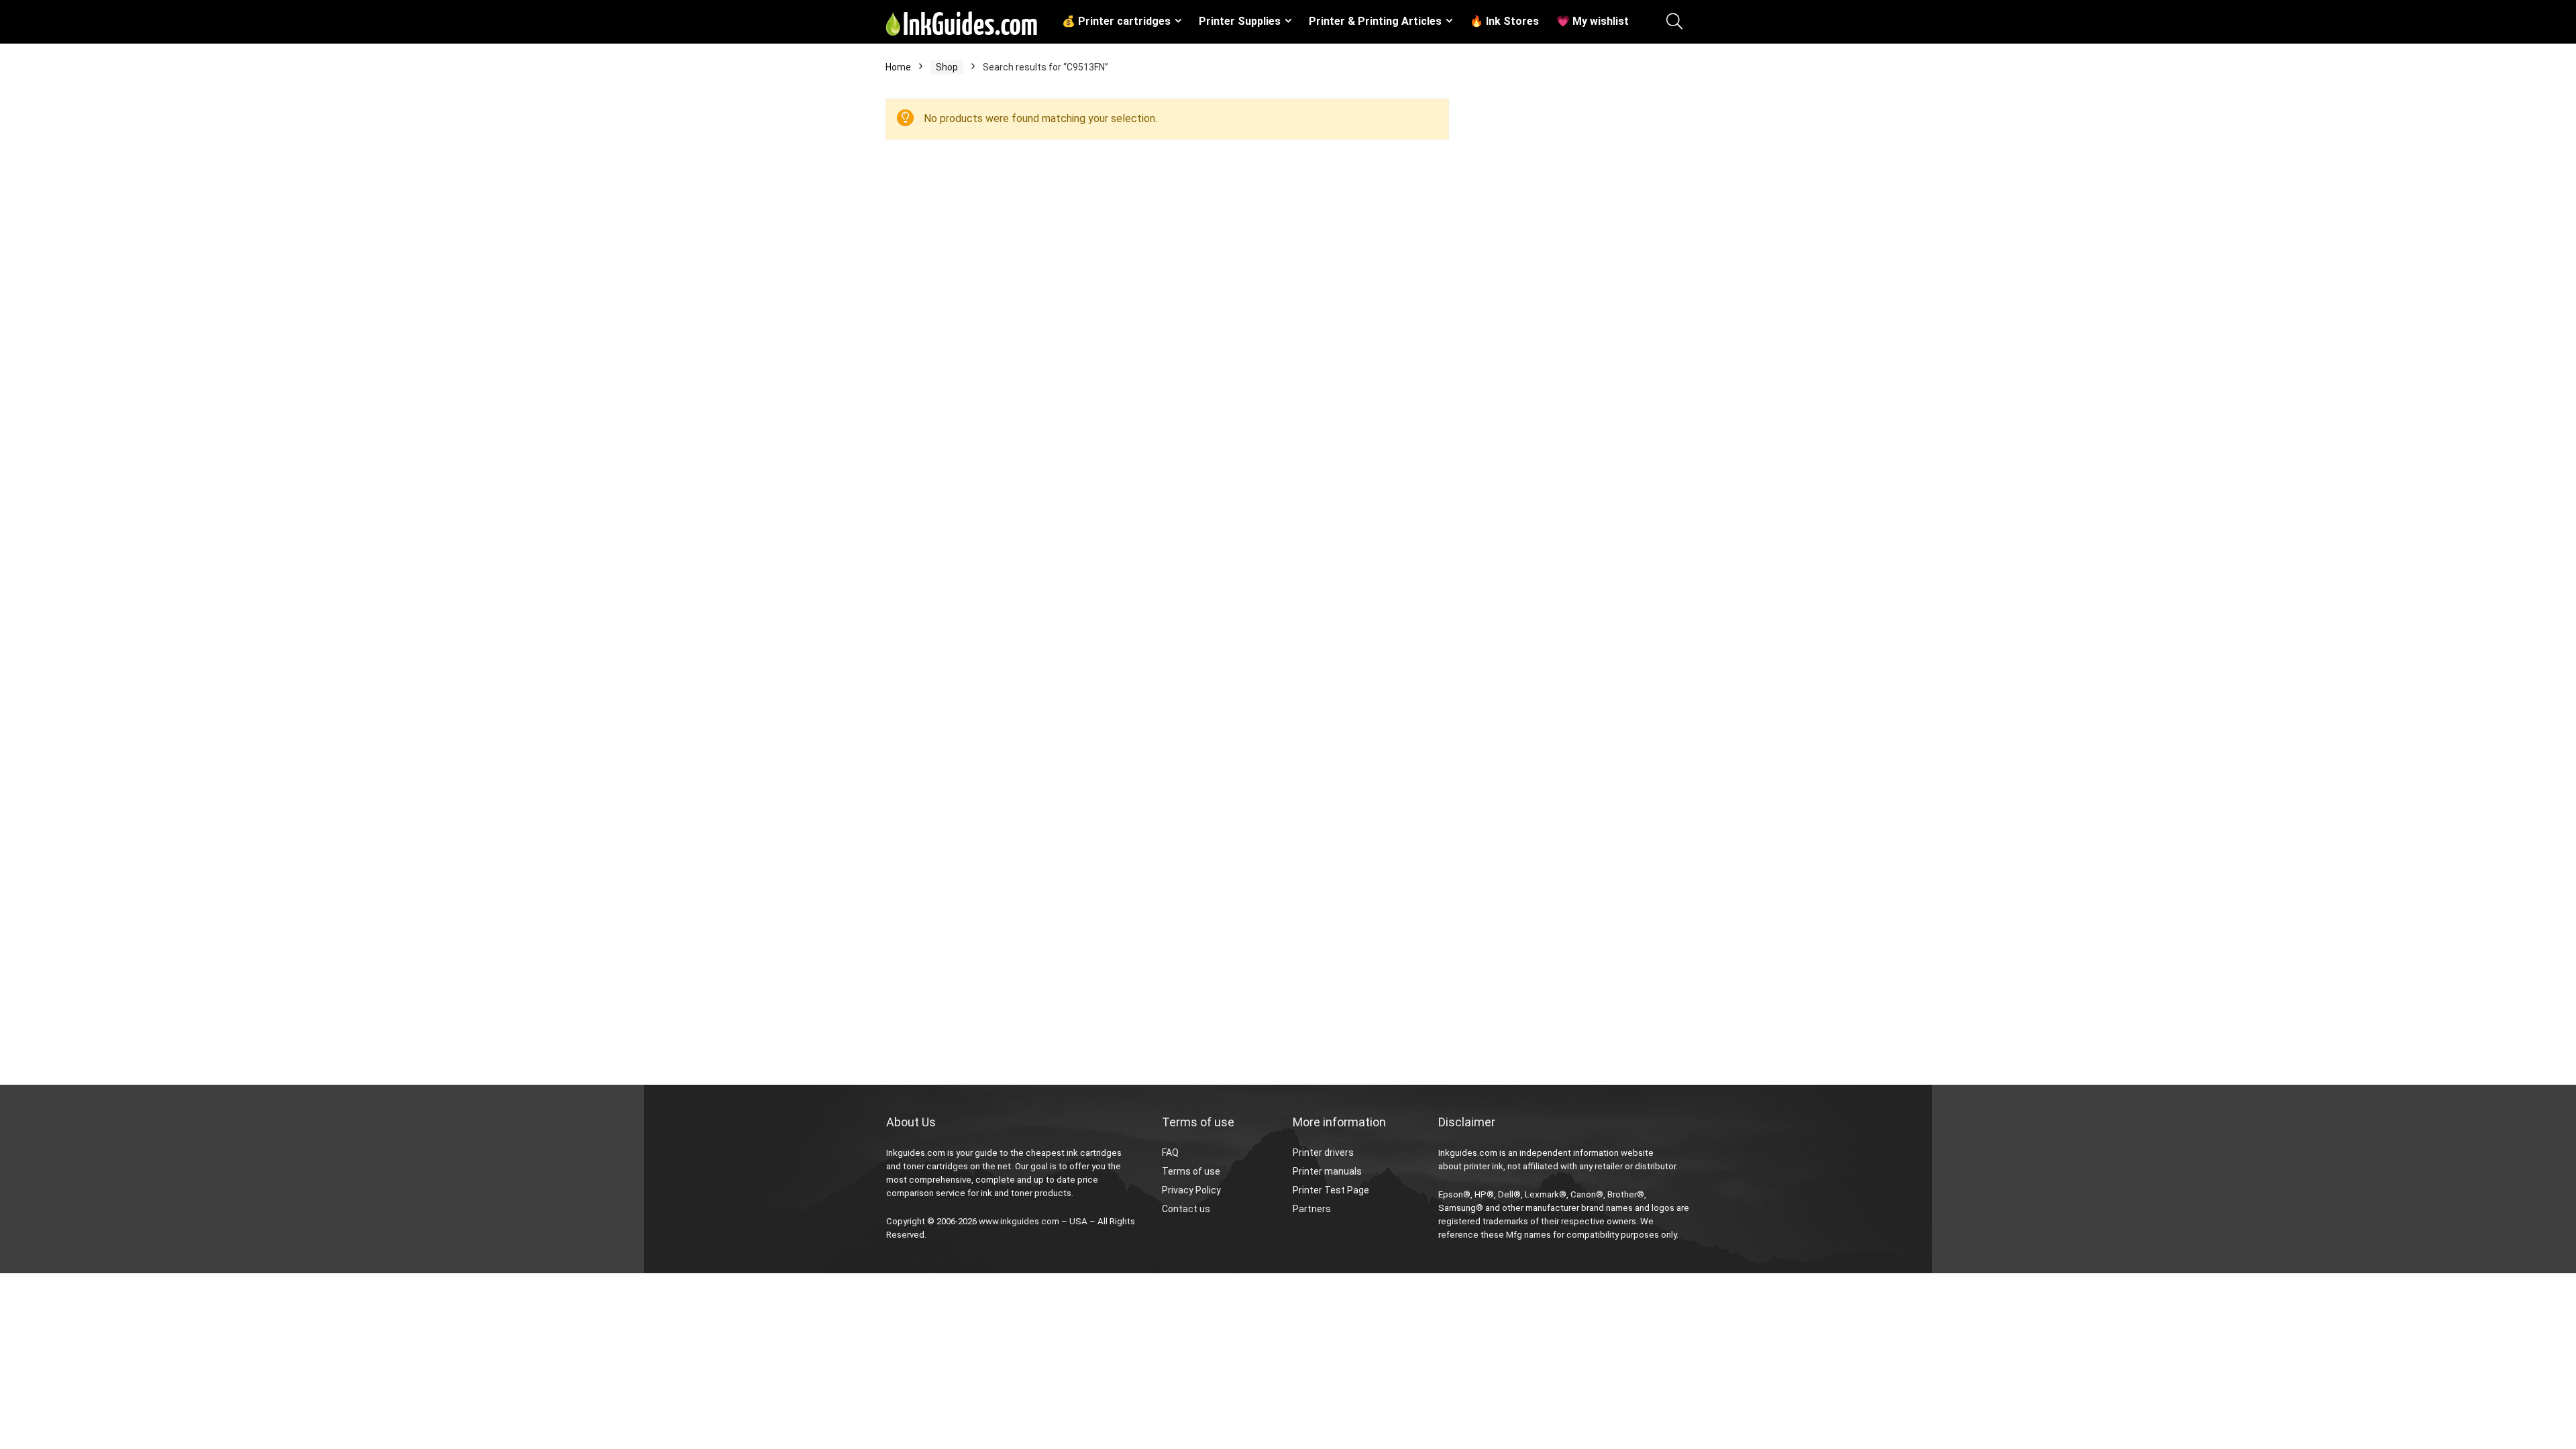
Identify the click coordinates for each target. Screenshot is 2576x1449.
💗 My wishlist (1593, 21)
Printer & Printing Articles (1375, 21)
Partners (1312, 1209)
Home (898, 67)
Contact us (1186, 1209)
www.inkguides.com (1019, 1221)
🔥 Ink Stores (1504, 21)
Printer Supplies (1240, 21)
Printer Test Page (1331, 1190)
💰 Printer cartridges (1116, 21)
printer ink (1484, 1166)
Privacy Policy (1191, 1190)
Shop (947, 67)
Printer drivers (1323, 1152)
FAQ (1170, 1152)
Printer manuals (1327, 1171)
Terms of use (1191, 1171)
